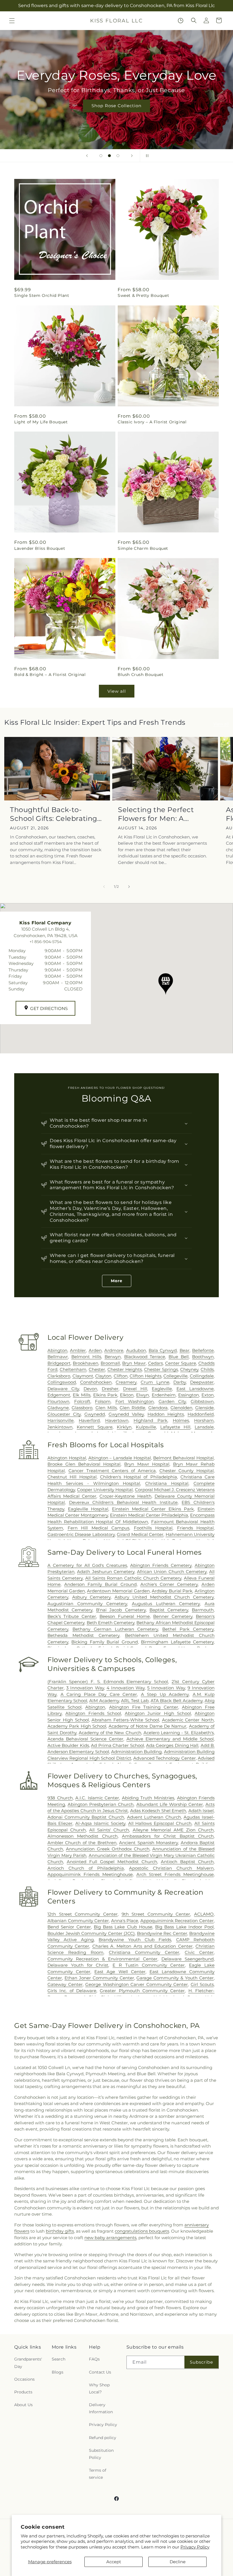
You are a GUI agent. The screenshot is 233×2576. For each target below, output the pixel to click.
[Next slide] (132, 156)
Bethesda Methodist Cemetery (83, 1635)
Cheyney (189, 1369)
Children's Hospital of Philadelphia (139, 1477)
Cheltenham (73, 1369)
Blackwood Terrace (145, 1357)
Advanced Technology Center (165, 1758)
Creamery (126, 1382)
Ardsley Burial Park (172, 1591)
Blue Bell (179, 1357)
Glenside (204, 1408)
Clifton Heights (145, 1376)
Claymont (83, 1376)
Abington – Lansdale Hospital (120, 1458)
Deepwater (202, 1382)
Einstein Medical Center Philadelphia (149, 1515)
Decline (178, 2562)
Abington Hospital (67, 1458)
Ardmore (114, 1350)
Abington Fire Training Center (144, 1707)
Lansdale (204, 1427)
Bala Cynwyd (163, 1350)
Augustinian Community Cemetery (87, 1604)
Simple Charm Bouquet (143, 548)
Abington (57, 1350)
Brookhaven (86, 1363)
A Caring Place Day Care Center (99, 1694)
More (117, 1281)
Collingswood (62, 1382)
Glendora (158, 1408)
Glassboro (82, 1408)
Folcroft (82, 1401)
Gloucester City (64, 1414)
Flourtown (58, 1401)
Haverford (89, 1420)
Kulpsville (146, 1427)
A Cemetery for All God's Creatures (87, 1565)
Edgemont (59, 1395)
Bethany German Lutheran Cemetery (115, 1629)
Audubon (136, 1350)
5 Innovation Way (166, 1688)
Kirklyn (124, 1427)
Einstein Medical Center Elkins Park (153, 1509)
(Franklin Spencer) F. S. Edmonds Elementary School (108, 1682)
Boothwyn (203, 1357)
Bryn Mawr (134, 1363)
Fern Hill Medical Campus (99, 1528)
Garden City (172, 1401)
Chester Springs (161, 1369)
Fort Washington (135, 1401)
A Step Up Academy (165, 1694)
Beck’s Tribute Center (72, 1616)
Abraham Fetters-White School (125, 1720)
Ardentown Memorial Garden (118, 1591)
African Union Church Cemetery (172, 1572)
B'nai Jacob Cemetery (121, 1610)
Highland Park (150, 1420)
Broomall (110, 1363)
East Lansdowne (195, 1389)
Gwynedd (95, 1414)
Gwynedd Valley (126, 1414)
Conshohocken (96, 1382)
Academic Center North (188, 1720)
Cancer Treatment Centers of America (112, 1471)
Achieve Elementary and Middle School (170, 1739)
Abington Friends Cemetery (161, 1565)
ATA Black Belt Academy (177, 1701)
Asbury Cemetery (91, 1597)
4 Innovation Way (126, 1688)
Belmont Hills (86, 1357)
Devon (90, 1389)
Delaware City (63, 1389)
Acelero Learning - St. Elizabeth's (179, 1733)
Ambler (78, 1350)
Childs (207, 1369)
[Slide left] (104, 887)
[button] (12, 21)
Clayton (103, 1376)
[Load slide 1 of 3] (101, 156)
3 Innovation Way (85, 1688)
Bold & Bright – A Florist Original (50, 675)
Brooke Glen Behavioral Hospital (84, 1464)
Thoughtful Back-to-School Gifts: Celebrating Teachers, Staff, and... (54, 814)
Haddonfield (201, 1414)
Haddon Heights (166, 1414)
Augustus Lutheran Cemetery (166, 1604)
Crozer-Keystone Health (125, 1496)
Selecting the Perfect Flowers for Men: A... (156, 814)
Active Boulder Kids (68, 1745)
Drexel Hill (135, 1389)
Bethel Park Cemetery (188, 1629)
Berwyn (113, 1357)
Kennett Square (95, 1427)
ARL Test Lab (135, 1701)
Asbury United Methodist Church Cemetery (164, 1597)
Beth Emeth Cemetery (111, 1623)
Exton (208, 1395)
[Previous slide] (87, 156)
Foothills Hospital (153, 1528)
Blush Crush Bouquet (141, 675)
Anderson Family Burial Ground (100, 1584)
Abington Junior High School (158, 1713)
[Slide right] (129, 887)
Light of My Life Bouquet (41, 422)
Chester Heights (125, 1369)
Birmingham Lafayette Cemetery (177, 1642)
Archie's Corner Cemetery (169, 1584)
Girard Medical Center (140, 1534)
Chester (97, 1369)
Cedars (155, 1363)
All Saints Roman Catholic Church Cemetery (133, 1578)
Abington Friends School (93, 1713)
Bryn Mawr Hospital (147, 1464)
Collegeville (175, 1376)
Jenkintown (60, 1427)
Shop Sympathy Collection (116, 114)
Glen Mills (106, 1408)
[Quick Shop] (181, 21)
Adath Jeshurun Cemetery (106, 1572)
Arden (95, 1350)
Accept (114, 2562)
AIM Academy (104, 1701)
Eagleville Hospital (88, 1509)
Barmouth (203, 1610)
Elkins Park (105, 1395)
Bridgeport (59, 1363)
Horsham (204, 1420)
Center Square (181, 1363)
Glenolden (181, 1408)
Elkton (127, 1395)
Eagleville (162, 1389)
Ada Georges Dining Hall (172, 1745)
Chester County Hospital (187, 1471)
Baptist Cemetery (169, 1610)
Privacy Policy (195, 2547)
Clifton (121, 1376)
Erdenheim (164, 1395)
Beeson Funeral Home (125, 1616)
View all (117, 691)
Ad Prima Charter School (117, 1745)
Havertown (117, 1420)
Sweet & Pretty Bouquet (143, 295)
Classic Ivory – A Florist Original (152, 422)
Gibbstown (202, 1401)
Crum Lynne (155, 1382)
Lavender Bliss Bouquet (40, 548)
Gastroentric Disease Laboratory (81, 1534)
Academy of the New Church (110, 1733)
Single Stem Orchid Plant (42, 295)
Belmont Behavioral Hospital (184, 1458)
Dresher (110, 1389)
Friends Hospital (195, 1528)
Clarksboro (59, 1376)
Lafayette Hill (175, 1427)
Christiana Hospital (167, 1483)
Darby (180, 1382)
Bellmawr (58, 1357)
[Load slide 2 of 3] (109, 156)
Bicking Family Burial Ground (104, 1642)
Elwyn (142, 1395)
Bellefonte (203, 1350)
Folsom (103, 1401)
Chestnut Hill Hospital (72, 1477)
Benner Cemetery (173, 1616)
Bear (185, 1350)
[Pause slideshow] (146, 156)
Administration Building (136, 1752)
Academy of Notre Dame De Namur (147, 1726)
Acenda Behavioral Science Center (85, 1739)
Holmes (181, 1420)
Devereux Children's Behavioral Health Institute (123, 1502)
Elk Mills (82, 1395)
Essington (189, 1395)
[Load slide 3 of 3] (118, 156)
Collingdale (202, 1376)
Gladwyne (58, 1408)
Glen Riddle (132, 1408)
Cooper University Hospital (105, 1490)
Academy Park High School (77, 1726)
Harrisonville (61, 1420)
